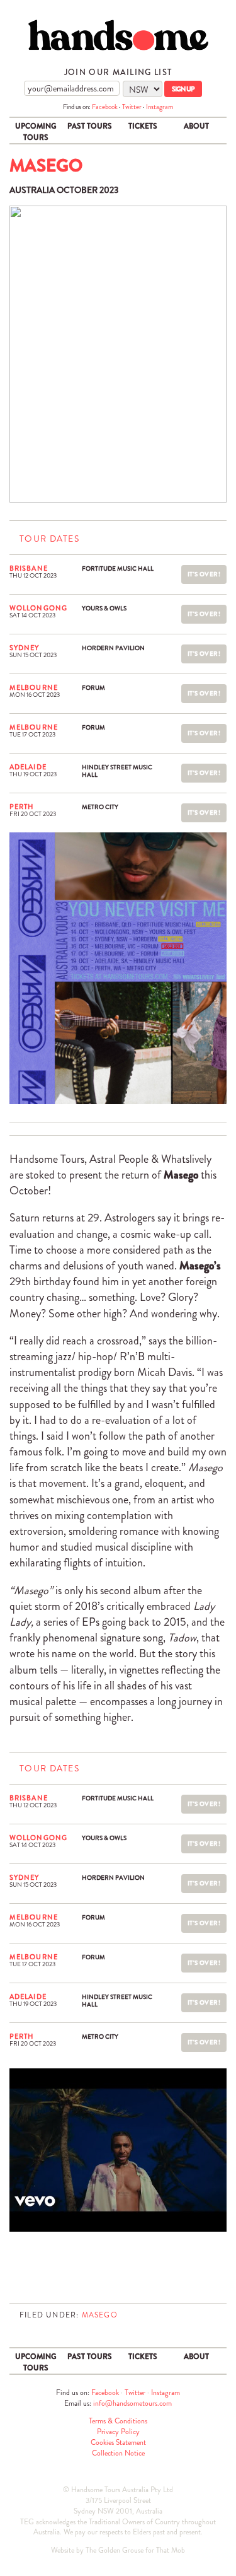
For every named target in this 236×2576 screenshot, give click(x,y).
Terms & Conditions (118, 2421)
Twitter (132, 107)
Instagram (160, 107)
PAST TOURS (90, 126)
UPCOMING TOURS (36, 132)
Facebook (105, 107)
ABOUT (196, 126)
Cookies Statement (118, 2442)
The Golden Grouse (115, 2550)
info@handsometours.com (132, 2403)
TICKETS (143, 126)
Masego (100, 2315)
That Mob (171, 2550)
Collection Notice (118, 2453)
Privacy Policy (118, 2432)
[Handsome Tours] (118, 35)
